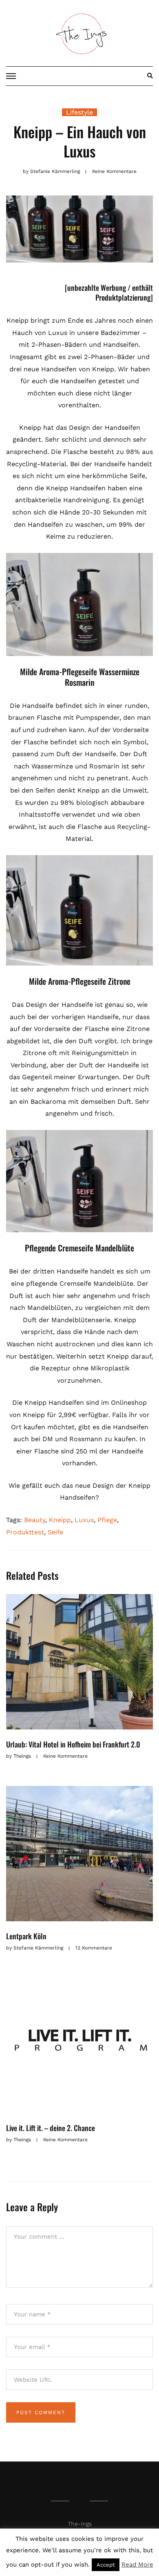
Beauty (35, 1520)
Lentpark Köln (26, 1936)
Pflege (107, 1520)
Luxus (84, 1520)
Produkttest (25, 1532)
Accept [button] (106, 2565)
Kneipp (60, 1520)
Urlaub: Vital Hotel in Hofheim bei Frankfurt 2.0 (73, 1744)
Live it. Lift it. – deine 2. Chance (51, 2128)
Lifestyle (79, 112)
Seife (55, 1532)
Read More (137, 2565)
